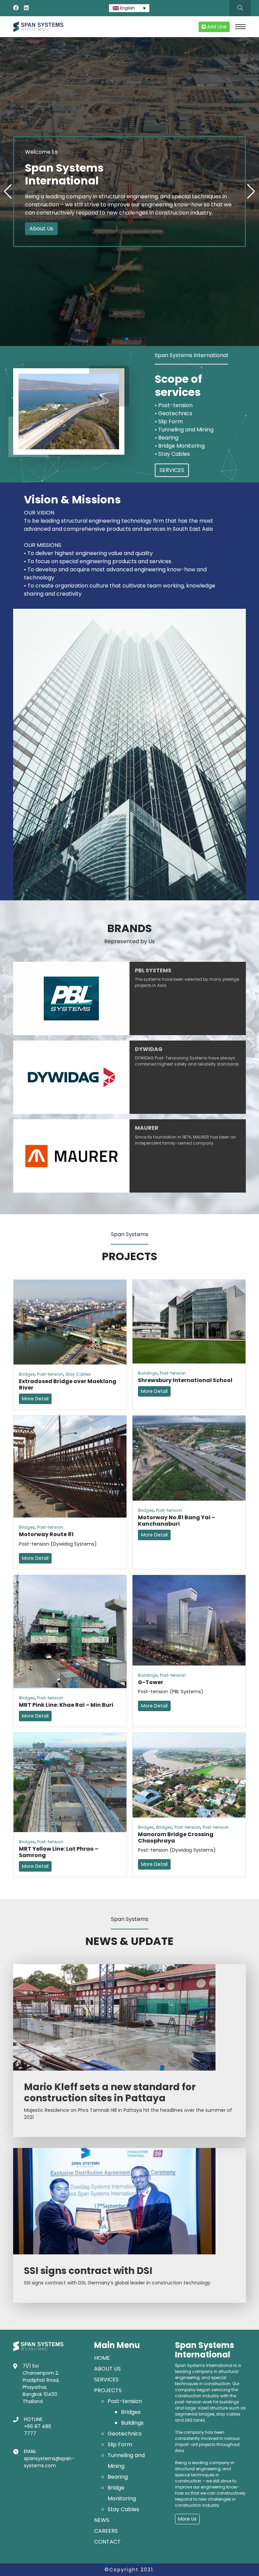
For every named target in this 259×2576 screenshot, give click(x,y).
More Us (187, 2519)
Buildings (148, 1373)
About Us (41, 229)
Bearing (118, 2477)
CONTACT (107, 2542)
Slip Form (120, 2444)
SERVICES (172, 470)
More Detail (35, 1399)
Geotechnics (125, 2434)
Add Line (216, 27)
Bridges (27, 1374)
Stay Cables (78, 1374)
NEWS (102, 2520)
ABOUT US (107, 2369)
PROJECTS (108, 2390)
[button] (121, 339)
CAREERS (106, 2531)
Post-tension (50, 1374)
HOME (102, 2358)
